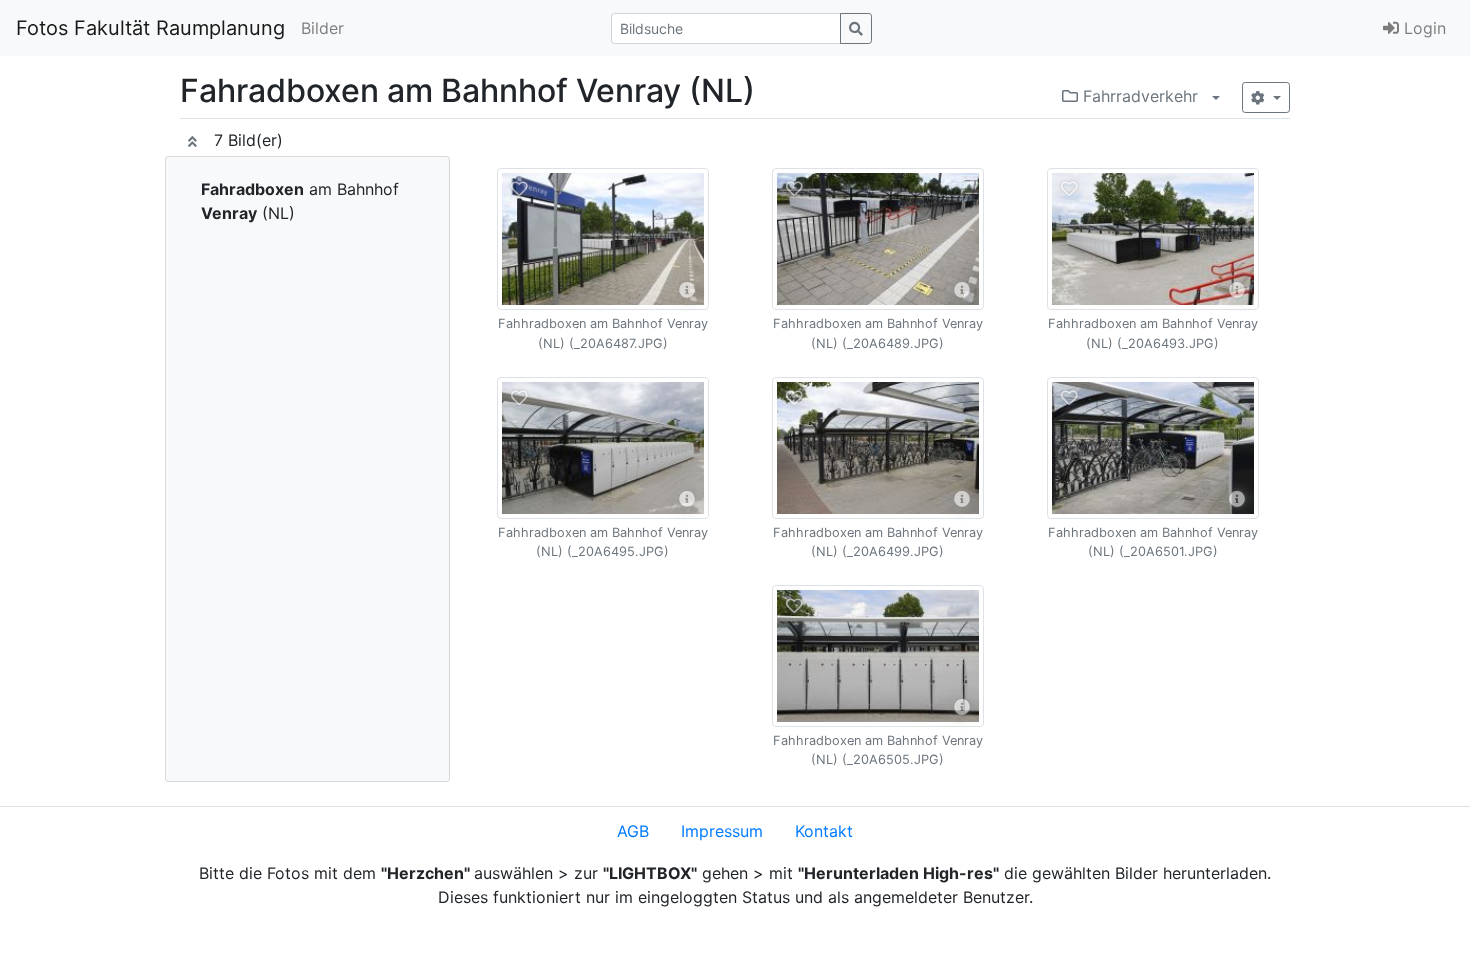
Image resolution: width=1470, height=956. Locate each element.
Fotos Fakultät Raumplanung (150, 28)
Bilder (322, 28)
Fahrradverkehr (1138, 96)
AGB (633, 831)
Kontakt (824, 831)
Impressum (722, 831)
